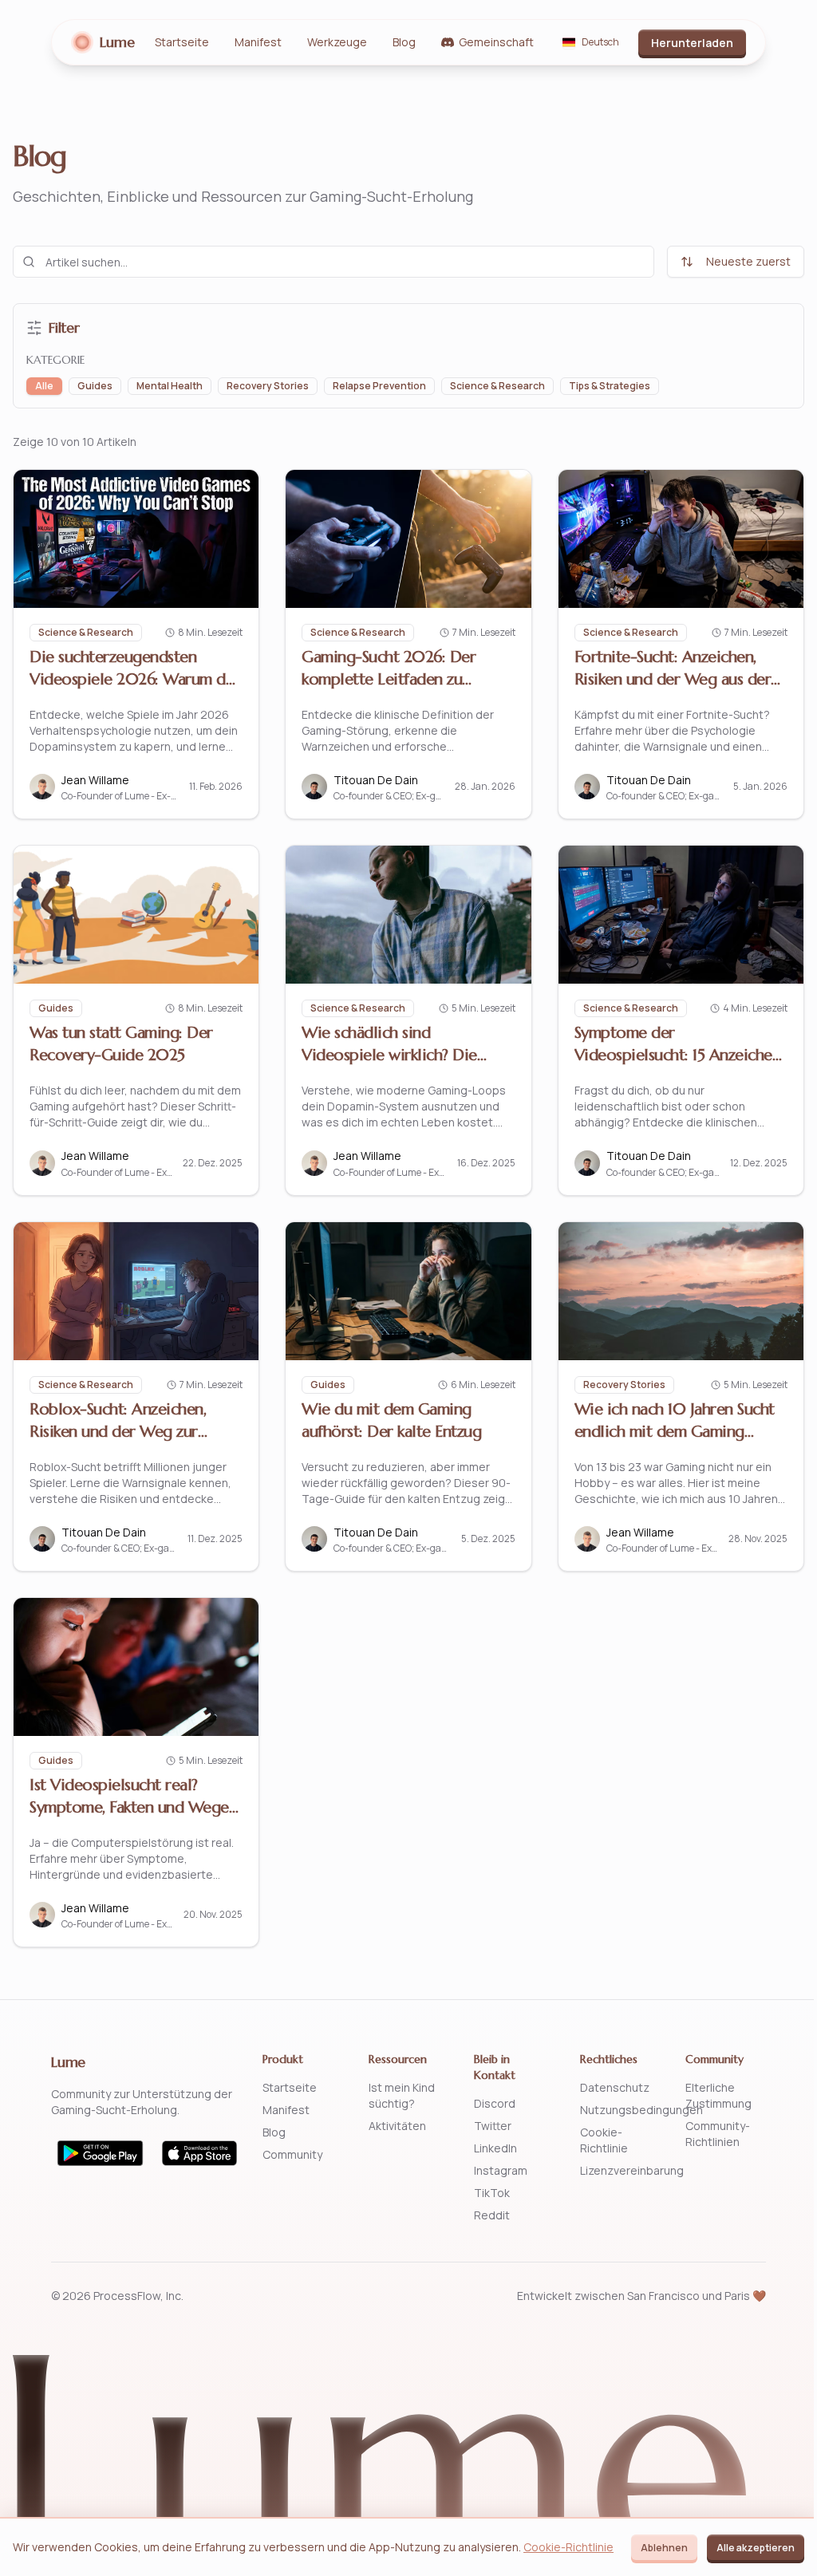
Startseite (182, 42)
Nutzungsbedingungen (641, 2110)
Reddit (492, 2215)
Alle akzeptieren (756, 2548)
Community (292, 2154)
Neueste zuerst (748, 261)
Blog (404, 42)
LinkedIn (495, 2148)
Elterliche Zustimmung (718, 2095)
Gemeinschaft (496, 42)
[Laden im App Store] (200, 2153)
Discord (495, 2103)
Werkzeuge (337, 42)
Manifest (258, 42)
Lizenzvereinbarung (632, 2170)
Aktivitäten (397, 2126)
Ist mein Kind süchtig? (402, 2095)
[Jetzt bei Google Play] (100, 2153)
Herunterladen (692, 43)
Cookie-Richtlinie (604, 2140)
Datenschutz (615, 2087)
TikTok (492, 2193)
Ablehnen (664, 2548)
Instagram (501, 2170)
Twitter (493, 2126)
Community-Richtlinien (718, 2134)
